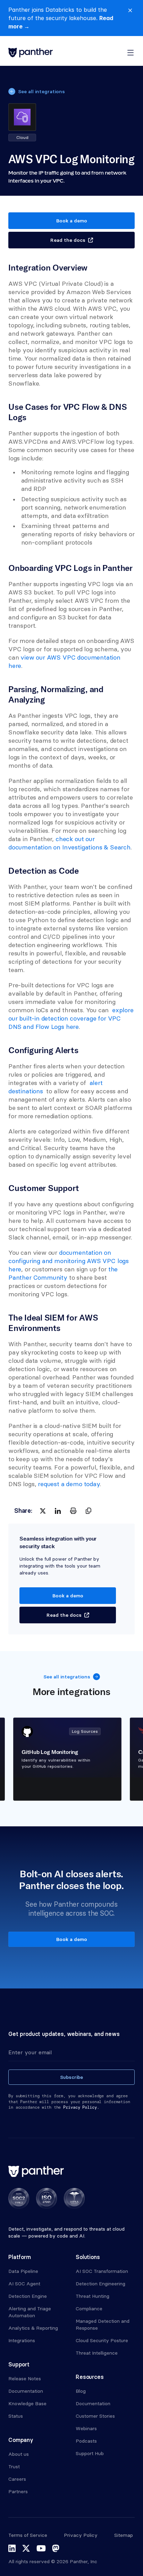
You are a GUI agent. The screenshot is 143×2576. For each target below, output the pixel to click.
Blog (81, 2391)
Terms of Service (28, 2535)
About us (19, 2454)
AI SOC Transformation (102, 2271)
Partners (18, 2491)
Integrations (22, 2340)
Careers (17, 2479)
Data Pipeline (23, 2271)
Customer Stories (95, 2416)
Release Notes (25, 2379)
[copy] (89, 1511)
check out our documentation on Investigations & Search (69, 843)
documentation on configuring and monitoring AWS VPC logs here (69, 1261)
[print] (73, 1511)
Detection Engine (28, 2296)
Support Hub (90, 2453)
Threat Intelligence (97, 2353)
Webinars (86, 2428)
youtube (41, 2548)
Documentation (26, 2391)
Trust (14, 2467)
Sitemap (124, 2535)
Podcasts (86, 2441)
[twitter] (43, 1511)
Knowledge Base (27, 2403)
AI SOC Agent (24, 2284)
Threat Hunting (92, 2296)
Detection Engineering (100, 2284)
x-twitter (26, 2548)
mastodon (56, 2548)
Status (16, 2416)
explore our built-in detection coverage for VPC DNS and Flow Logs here (72, 1018)
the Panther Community (64, 1273)
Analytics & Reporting (33, 2328)
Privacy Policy (81, 2535)
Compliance (89, 2309)
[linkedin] (58, 1511)
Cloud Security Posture (102, 2340)
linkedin (12, 2548)
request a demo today (69, 1484)
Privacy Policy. (81, 2107)
